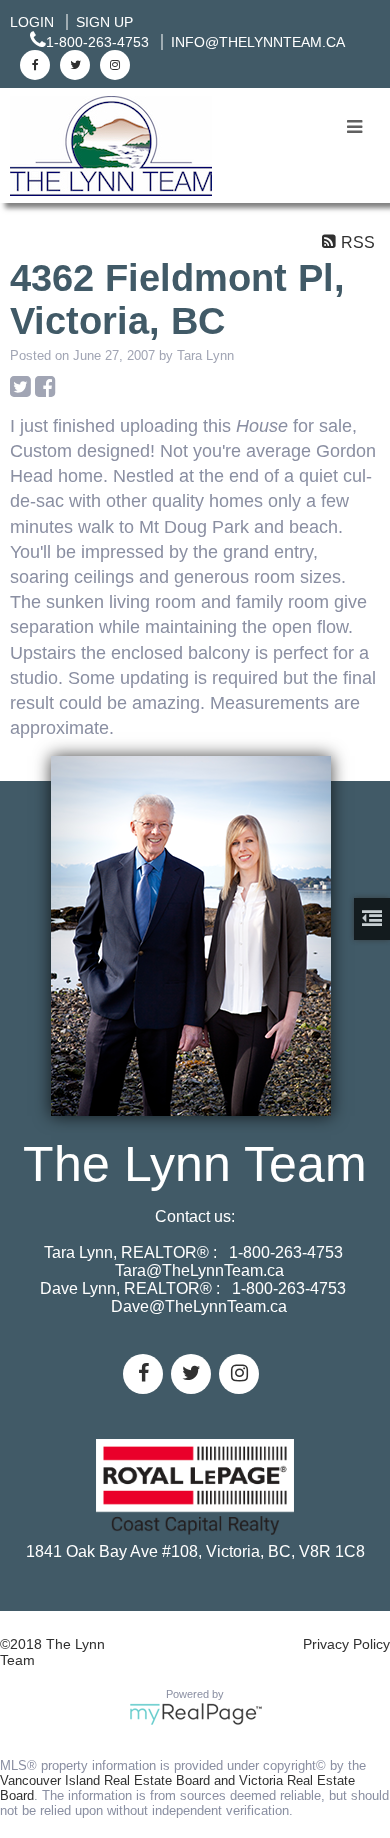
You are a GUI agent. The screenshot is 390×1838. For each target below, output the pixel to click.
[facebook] (32, 64)
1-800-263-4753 (97, 42)
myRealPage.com (195, 1714)
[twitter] (72, 64)
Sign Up (104, 22)
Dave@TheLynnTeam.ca (199, 1306)
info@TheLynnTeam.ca (258, 42)
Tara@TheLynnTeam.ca (199, 1270)
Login (32, 22)
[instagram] (112, 64)
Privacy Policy (346, 1644)
